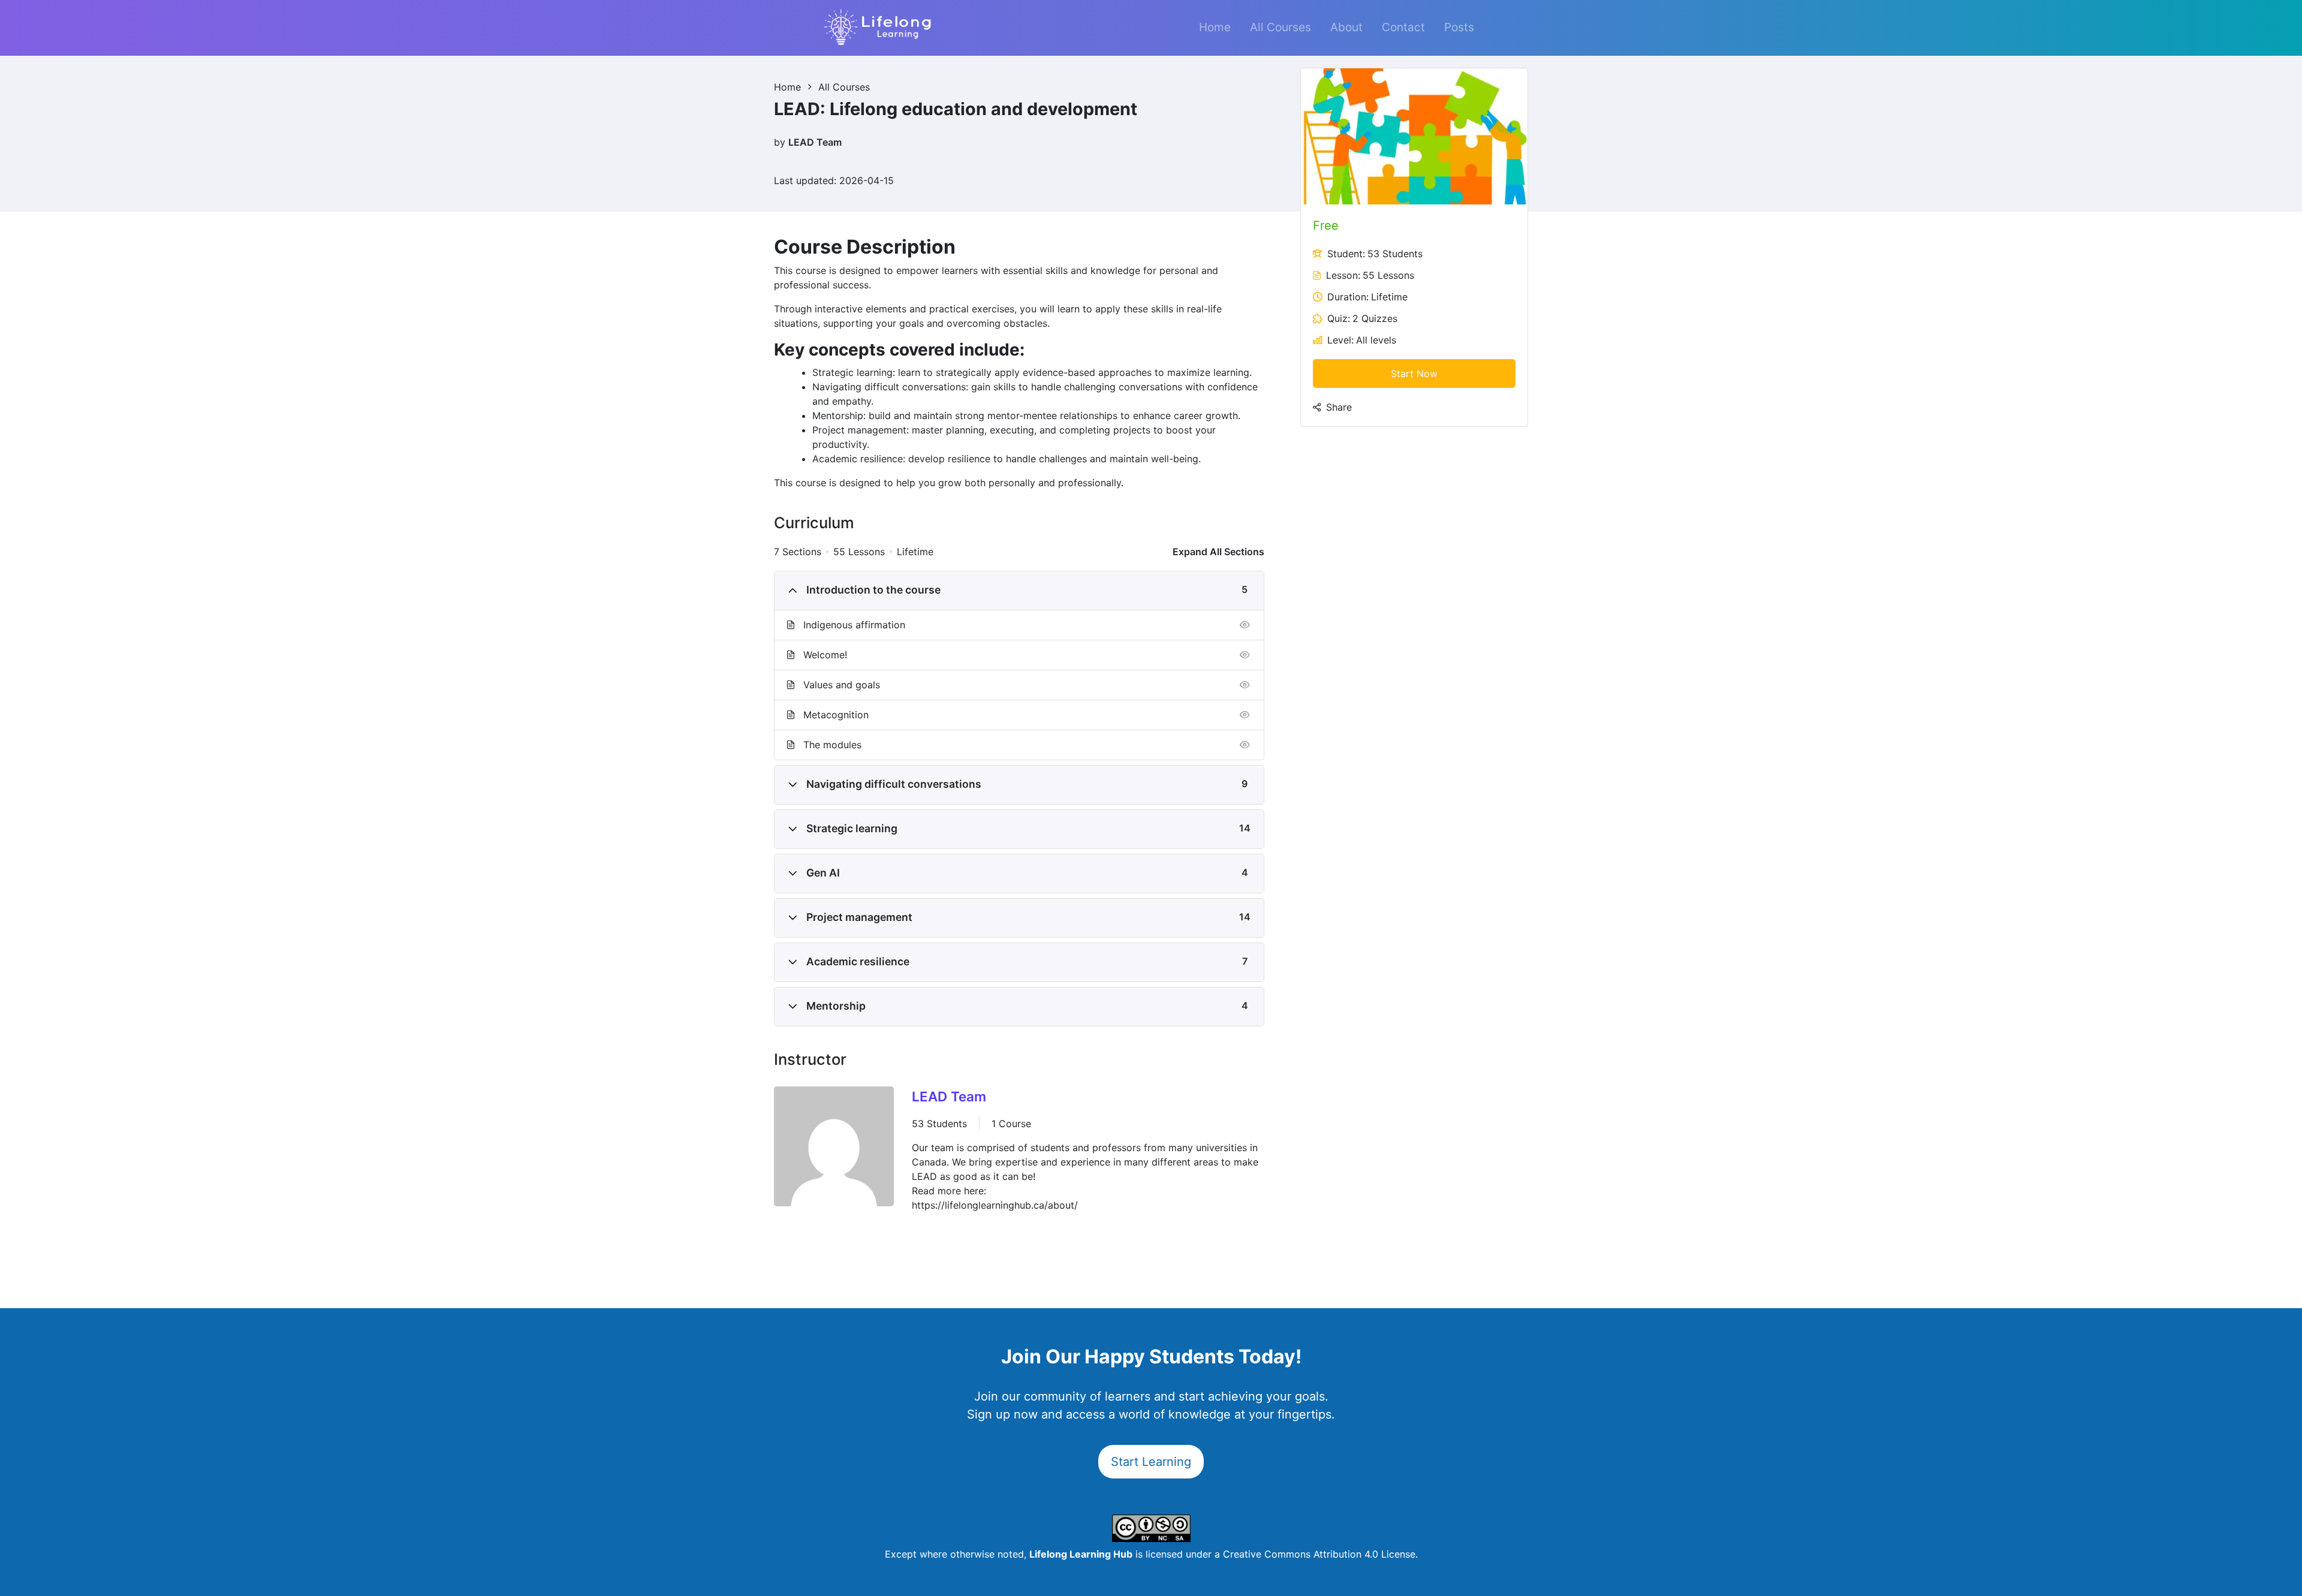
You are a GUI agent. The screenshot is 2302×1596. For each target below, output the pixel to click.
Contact (1403, 27)
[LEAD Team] (834, 1149)
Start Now (1414, 374)
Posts (1459, 27)
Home (1215, 27)
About (1346, 27)
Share (1339, 407)
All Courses (1280, 27)
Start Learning (1151, 1462)
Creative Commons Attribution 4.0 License (1319, 1554)
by (780, 142)
